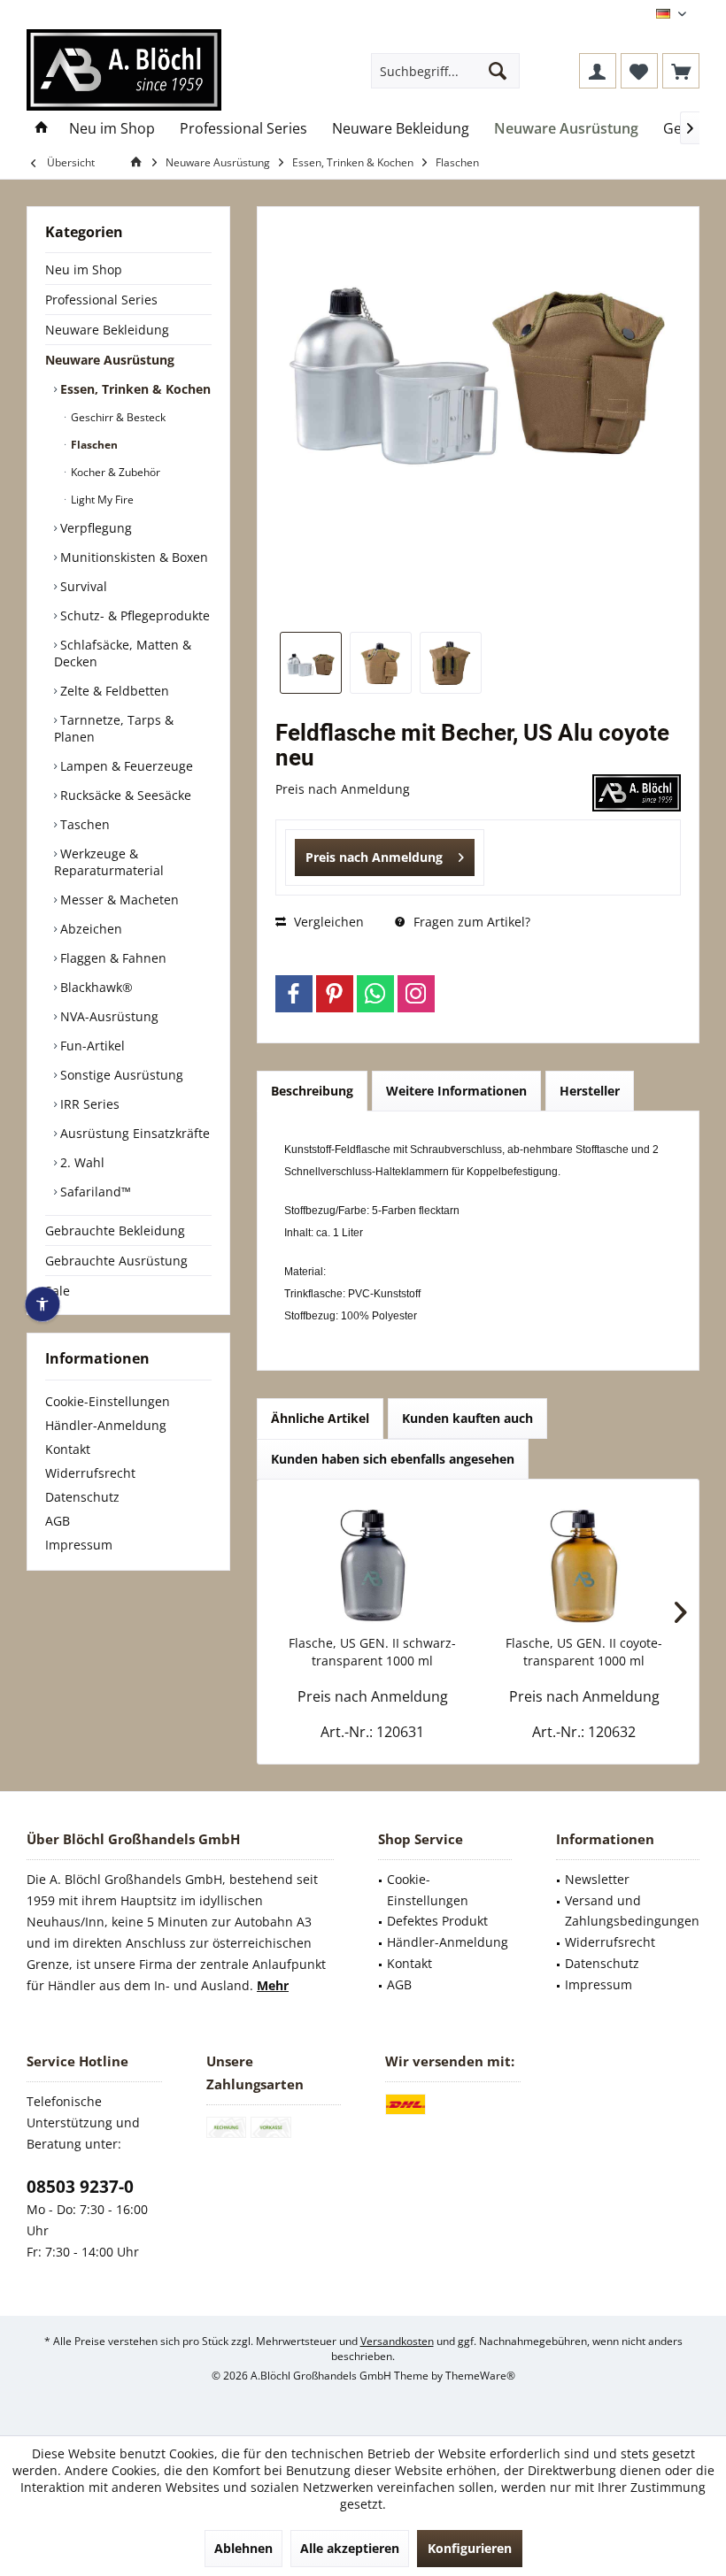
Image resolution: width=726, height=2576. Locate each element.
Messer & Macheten (118, 900)
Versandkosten (397, 2341)
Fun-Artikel (91, 1046)
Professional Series (101, 300)
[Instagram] (416, 994)
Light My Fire (101, 500)
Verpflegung (94, 528)
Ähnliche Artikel (320, 1418)
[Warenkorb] (681, 71)
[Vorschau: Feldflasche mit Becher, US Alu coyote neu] (311, 663)
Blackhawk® (95, 987)
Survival (82, 586)
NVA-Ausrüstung (108, 1016)
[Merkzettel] (639, 71)
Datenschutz (82, 1497)
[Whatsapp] (375, 994)
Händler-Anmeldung (106, 1425)
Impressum (79, 1545)
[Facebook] (294, 994)
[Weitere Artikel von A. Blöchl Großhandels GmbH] (637, 793)
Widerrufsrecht (90, 1473)
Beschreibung (312, 1091)
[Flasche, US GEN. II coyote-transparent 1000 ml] (584, 1564)
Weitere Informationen (456, 1091)
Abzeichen (89, 929)
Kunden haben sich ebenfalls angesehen (393, 1459)
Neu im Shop (84, 269)
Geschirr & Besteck (117, 417)
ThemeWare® (480, 2376)
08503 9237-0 (80, 2187)
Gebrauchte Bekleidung (115, 1230)
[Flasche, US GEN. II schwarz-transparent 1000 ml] (372, 1564)
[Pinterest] (335, 994)
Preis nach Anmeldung (374, 857)
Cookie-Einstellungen (108, 1401)
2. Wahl (81, 1162)
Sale (58, 1291)
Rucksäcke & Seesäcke (124, 795)
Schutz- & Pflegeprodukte (133, 615)
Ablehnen (243, 2548)
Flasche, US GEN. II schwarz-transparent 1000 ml (372, 1652)
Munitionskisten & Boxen (132, 557)
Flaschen (93, 445)
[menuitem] (681, 71)
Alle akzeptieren (350, 2548)
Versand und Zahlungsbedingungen (632, 1911)
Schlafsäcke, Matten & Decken (123, 653)
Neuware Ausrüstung (110, 360)
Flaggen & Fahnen (112, 958)
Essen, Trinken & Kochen (134, 389)
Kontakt (68, 1449)
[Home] (42, 129)
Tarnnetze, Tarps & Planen (114, 728)
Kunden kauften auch (467, 1418)
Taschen (83, 824)
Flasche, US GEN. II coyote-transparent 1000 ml (584, 1652)
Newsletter (597, 1879)
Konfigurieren (470, 2548)
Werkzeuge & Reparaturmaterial (109, 862)
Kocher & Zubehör (114, 472)
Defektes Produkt (437, 1921)
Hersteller (590, 1091)
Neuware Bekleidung (107, 330)
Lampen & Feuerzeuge (125, 766)
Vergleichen (327, 922)
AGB (58, 1521)
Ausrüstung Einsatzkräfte (133, 1133)
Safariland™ (94, 1192)
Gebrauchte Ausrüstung (116, 1261)
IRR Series (88, 1104)
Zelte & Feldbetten (113, 691)
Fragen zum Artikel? (470, 922)
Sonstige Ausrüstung (120, 1075)
